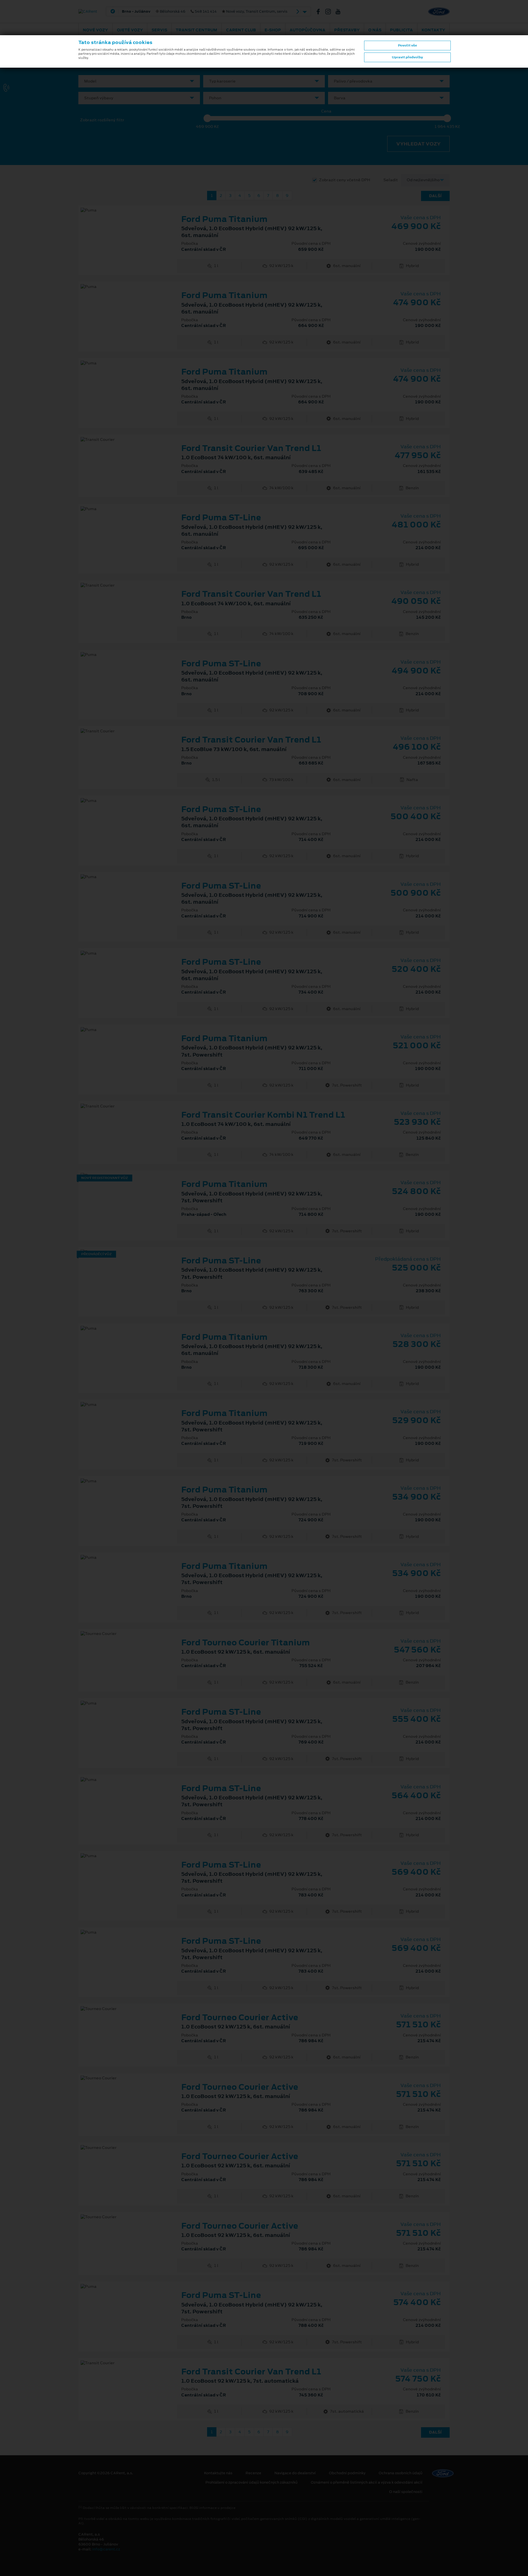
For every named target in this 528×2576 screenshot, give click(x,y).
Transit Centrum (196, 30)
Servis (159, 30)
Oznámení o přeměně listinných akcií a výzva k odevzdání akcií (367, 2482)
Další (435, 196)
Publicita (401, 30)
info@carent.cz (106, 2549)
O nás (375, 30)
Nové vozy (95, 30)
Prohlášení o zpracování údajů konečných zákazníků (251, 2482)
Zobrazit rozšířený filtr (102, 120)
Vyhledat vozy (418, 144)
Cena (326, 111)
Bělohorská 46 (205, 12)
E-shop (273, 30)
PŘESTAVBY (347, 30)
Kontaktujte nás (218, 2473)
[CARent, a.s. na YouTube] (340, 12)
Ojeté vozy (130, 30)
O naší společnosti (406, 2492)
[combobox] (139, 81)
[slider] (207, 118)
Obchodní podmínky (347, 2473)
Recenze (253, 2473)
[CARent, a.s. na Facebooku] (320, 12)
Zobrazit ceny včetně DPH (345, 180)
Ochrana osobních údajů (401, 2473)
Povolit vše (407, 45)
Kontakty (433, 30)
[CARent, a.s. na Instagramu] (330, 12)
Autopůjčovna (307, 30)
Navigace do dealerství (295, 2473)
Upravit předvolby (407, 57)
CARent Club (241, 30)
